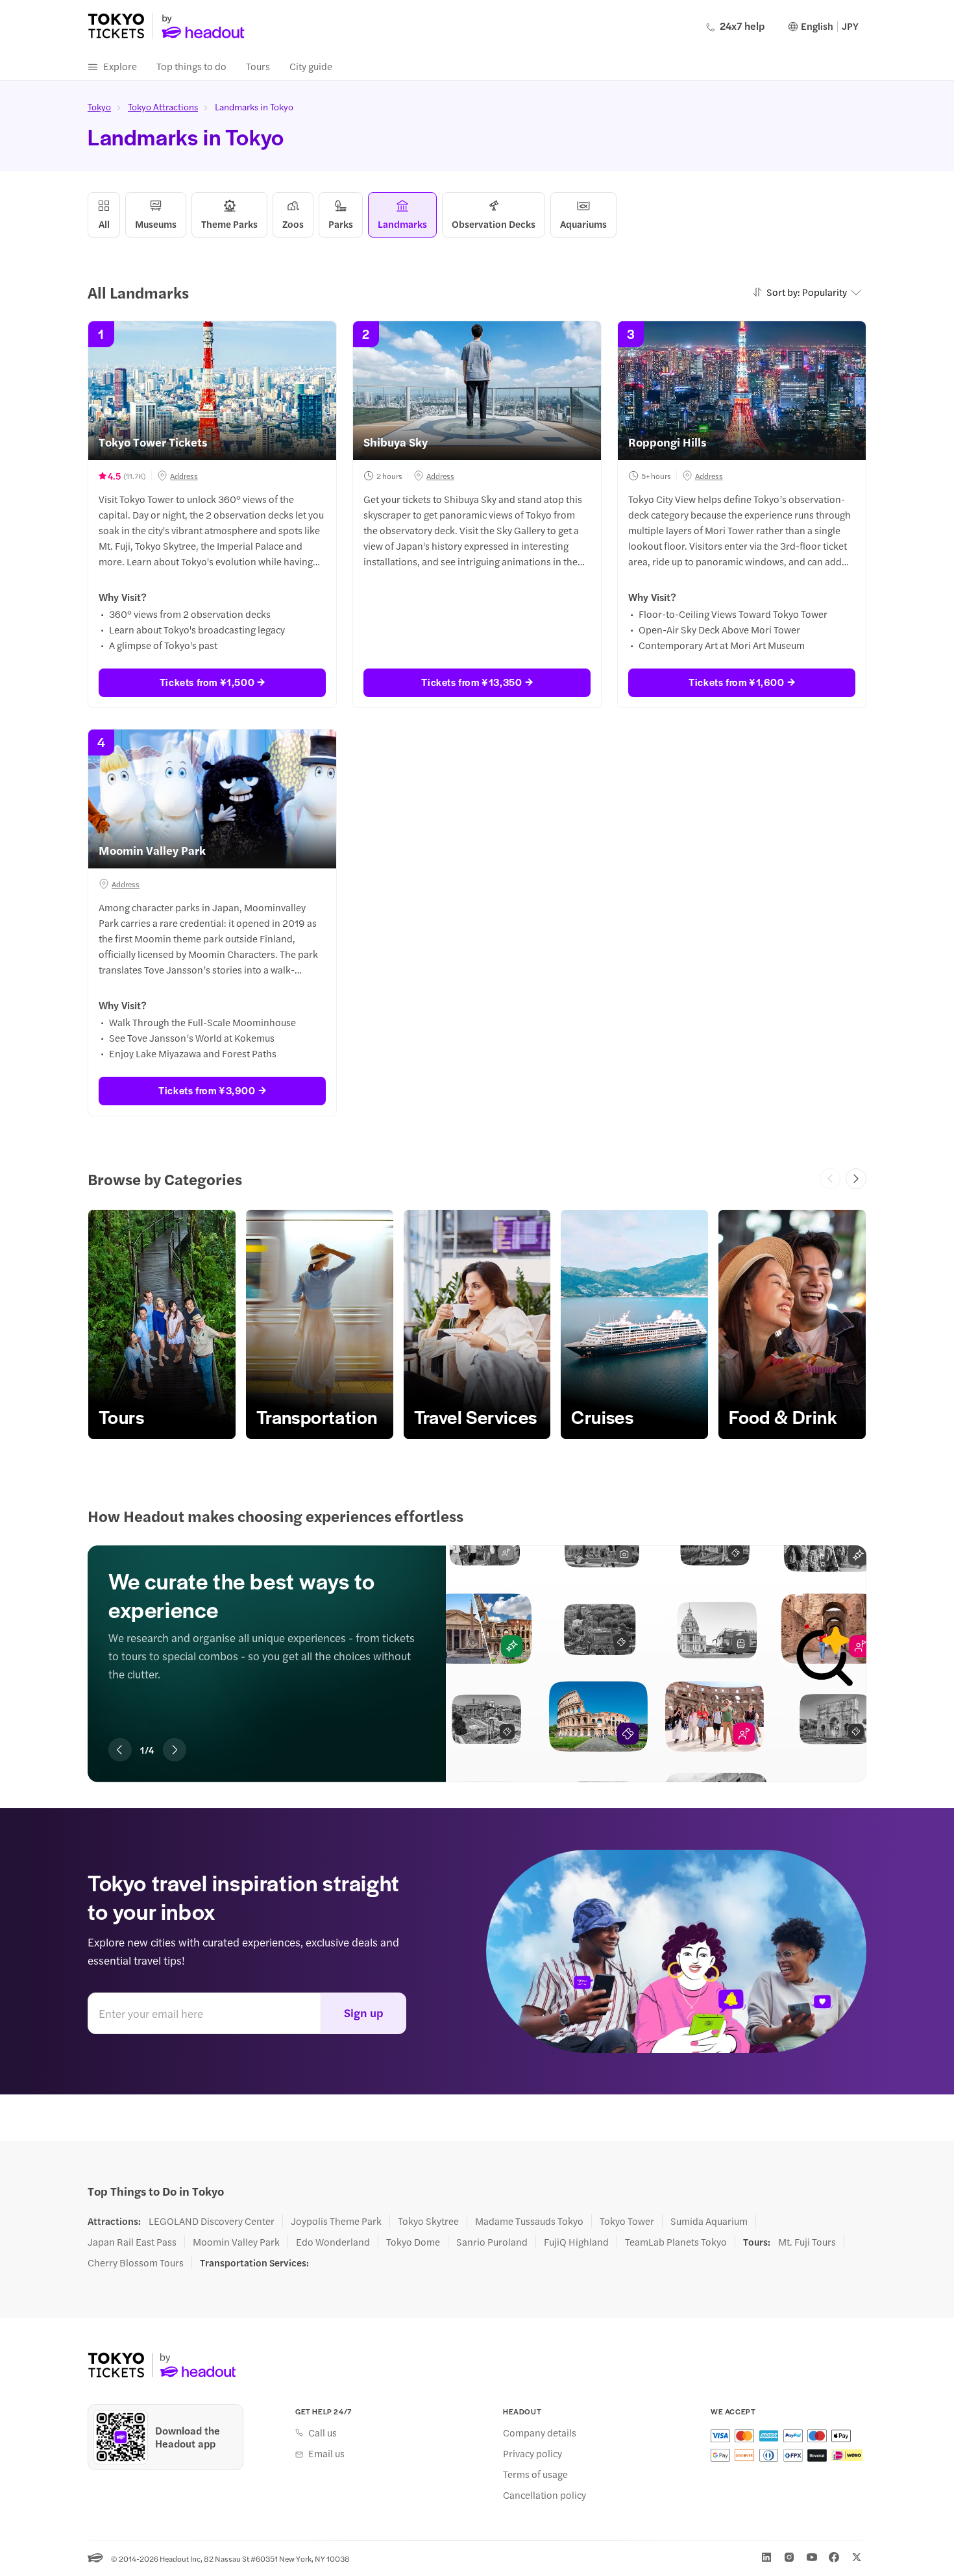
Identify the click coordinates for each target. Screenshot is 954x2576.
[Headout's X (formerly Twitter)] (857, 2557)
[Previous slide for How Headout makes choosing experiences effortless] (120, 1750)
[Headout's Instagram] (789, 2557)
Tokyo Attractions (163, 106)
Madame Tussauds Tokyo (529, 2221)
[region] (477, 1324)
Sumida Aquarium (709, 2221)
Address (184, 476)
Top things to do (191, 66)
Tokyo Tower (627, 2221)
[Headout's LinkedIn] (766, 2557)
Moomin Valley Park (236, 2242)
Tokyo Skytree (428, 2221)
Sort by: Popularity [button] (807, 292)
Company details (540, 2433)
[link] (162, 1324)
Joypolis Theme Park (336, 2221)
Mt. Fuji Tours (807, 2242)
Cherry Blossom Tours (136, 2263)
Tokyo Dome (413, 2242)
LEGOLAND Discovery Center (212, 2221)
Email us (326, 2453)
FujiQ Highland (576, 2242)
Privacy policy (532, 2453)
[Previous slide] (830, 1179)
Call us (323, 2433)
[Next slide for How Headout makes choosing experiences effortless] (175, 1750)
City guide (311, 66)
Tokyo (99, 106)
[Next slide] (856, 1179)
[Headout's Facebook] (834, 2557)
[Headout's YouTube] (812, 2557)
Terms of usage (535, 2474)
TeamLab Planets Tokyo (676, 2242)
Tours (258, 66)
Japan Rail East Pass (132, 2242)
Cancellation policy (544, 2495)
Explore (120, 66)
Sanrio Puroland (492, 2242)
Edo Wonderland (333, 2242)
